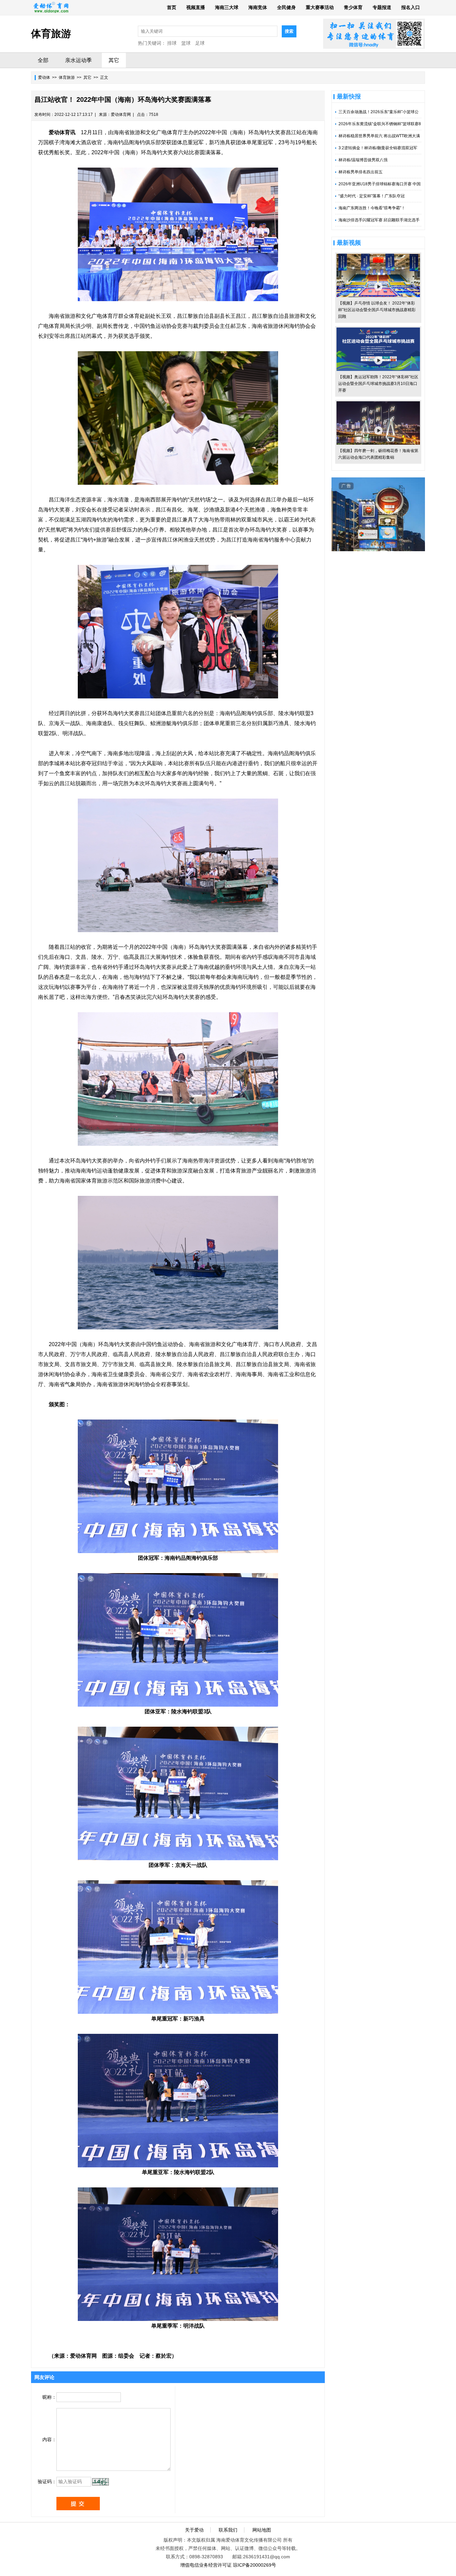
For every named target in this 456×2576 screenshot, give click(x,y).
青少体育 (353, 7)
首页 (172, 7)
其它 (114, 60)
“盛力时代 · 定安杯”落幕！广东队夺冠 (372, 196)
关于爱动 (194, 2530)
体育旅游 (67, 77)
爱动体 (44, 77)
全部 (43, 60)
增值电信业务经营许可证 (206, 2565)
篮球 (186, 43)
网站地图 (262, 2530)
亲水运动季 (78, 60)
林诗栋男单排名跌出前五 (361, 172)
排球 (172, 43)
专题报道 (382, 7)
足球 (200, 43)
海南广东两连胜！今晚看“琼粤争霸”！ (372, 208)
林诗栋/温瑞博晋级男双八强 (363, 160)
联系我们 (228, 2530)
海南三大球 (227, 7)
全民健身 (286, 7)
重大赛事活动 (320, 7)
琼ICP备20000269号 (255, 2565)
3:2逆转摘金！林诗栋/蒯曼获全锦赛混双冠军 (378, 148)
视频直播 (196, 7)
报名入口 (411, 7)
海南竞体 (258, 7)
